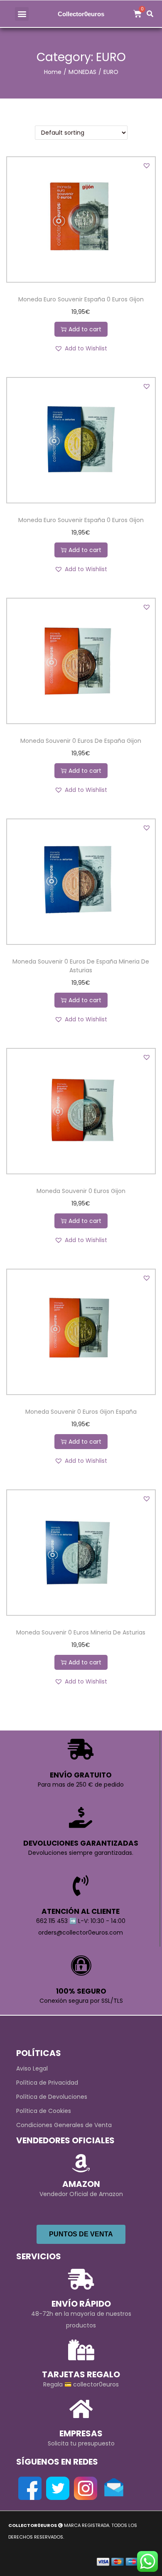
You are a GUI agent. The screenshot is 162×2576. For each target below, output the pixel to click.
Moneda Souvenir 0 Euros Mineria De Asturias (81, 1632)
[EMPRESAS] (81, 2409)
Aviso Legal (32, 2068)
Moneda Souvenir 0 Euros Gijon (81, 1191)
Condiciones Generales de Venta (64, 2125)
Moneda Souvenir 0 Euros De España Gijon (81, 741)
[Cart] (137, 14)
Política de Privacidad (47, 2083)
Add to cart (85, 329)
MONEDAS (82, 72)
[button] (22, 14)
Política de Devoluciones (52, 2097)
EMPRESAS (81, 2433)
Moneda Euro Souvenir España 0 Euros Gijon (81, 299)
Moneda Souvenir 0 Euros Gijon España (81, 1412)
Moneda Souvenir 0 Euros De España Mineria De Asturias (81, 966)
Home (53, 72)
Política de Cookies (44, 2111)
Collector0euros (81, 14)
